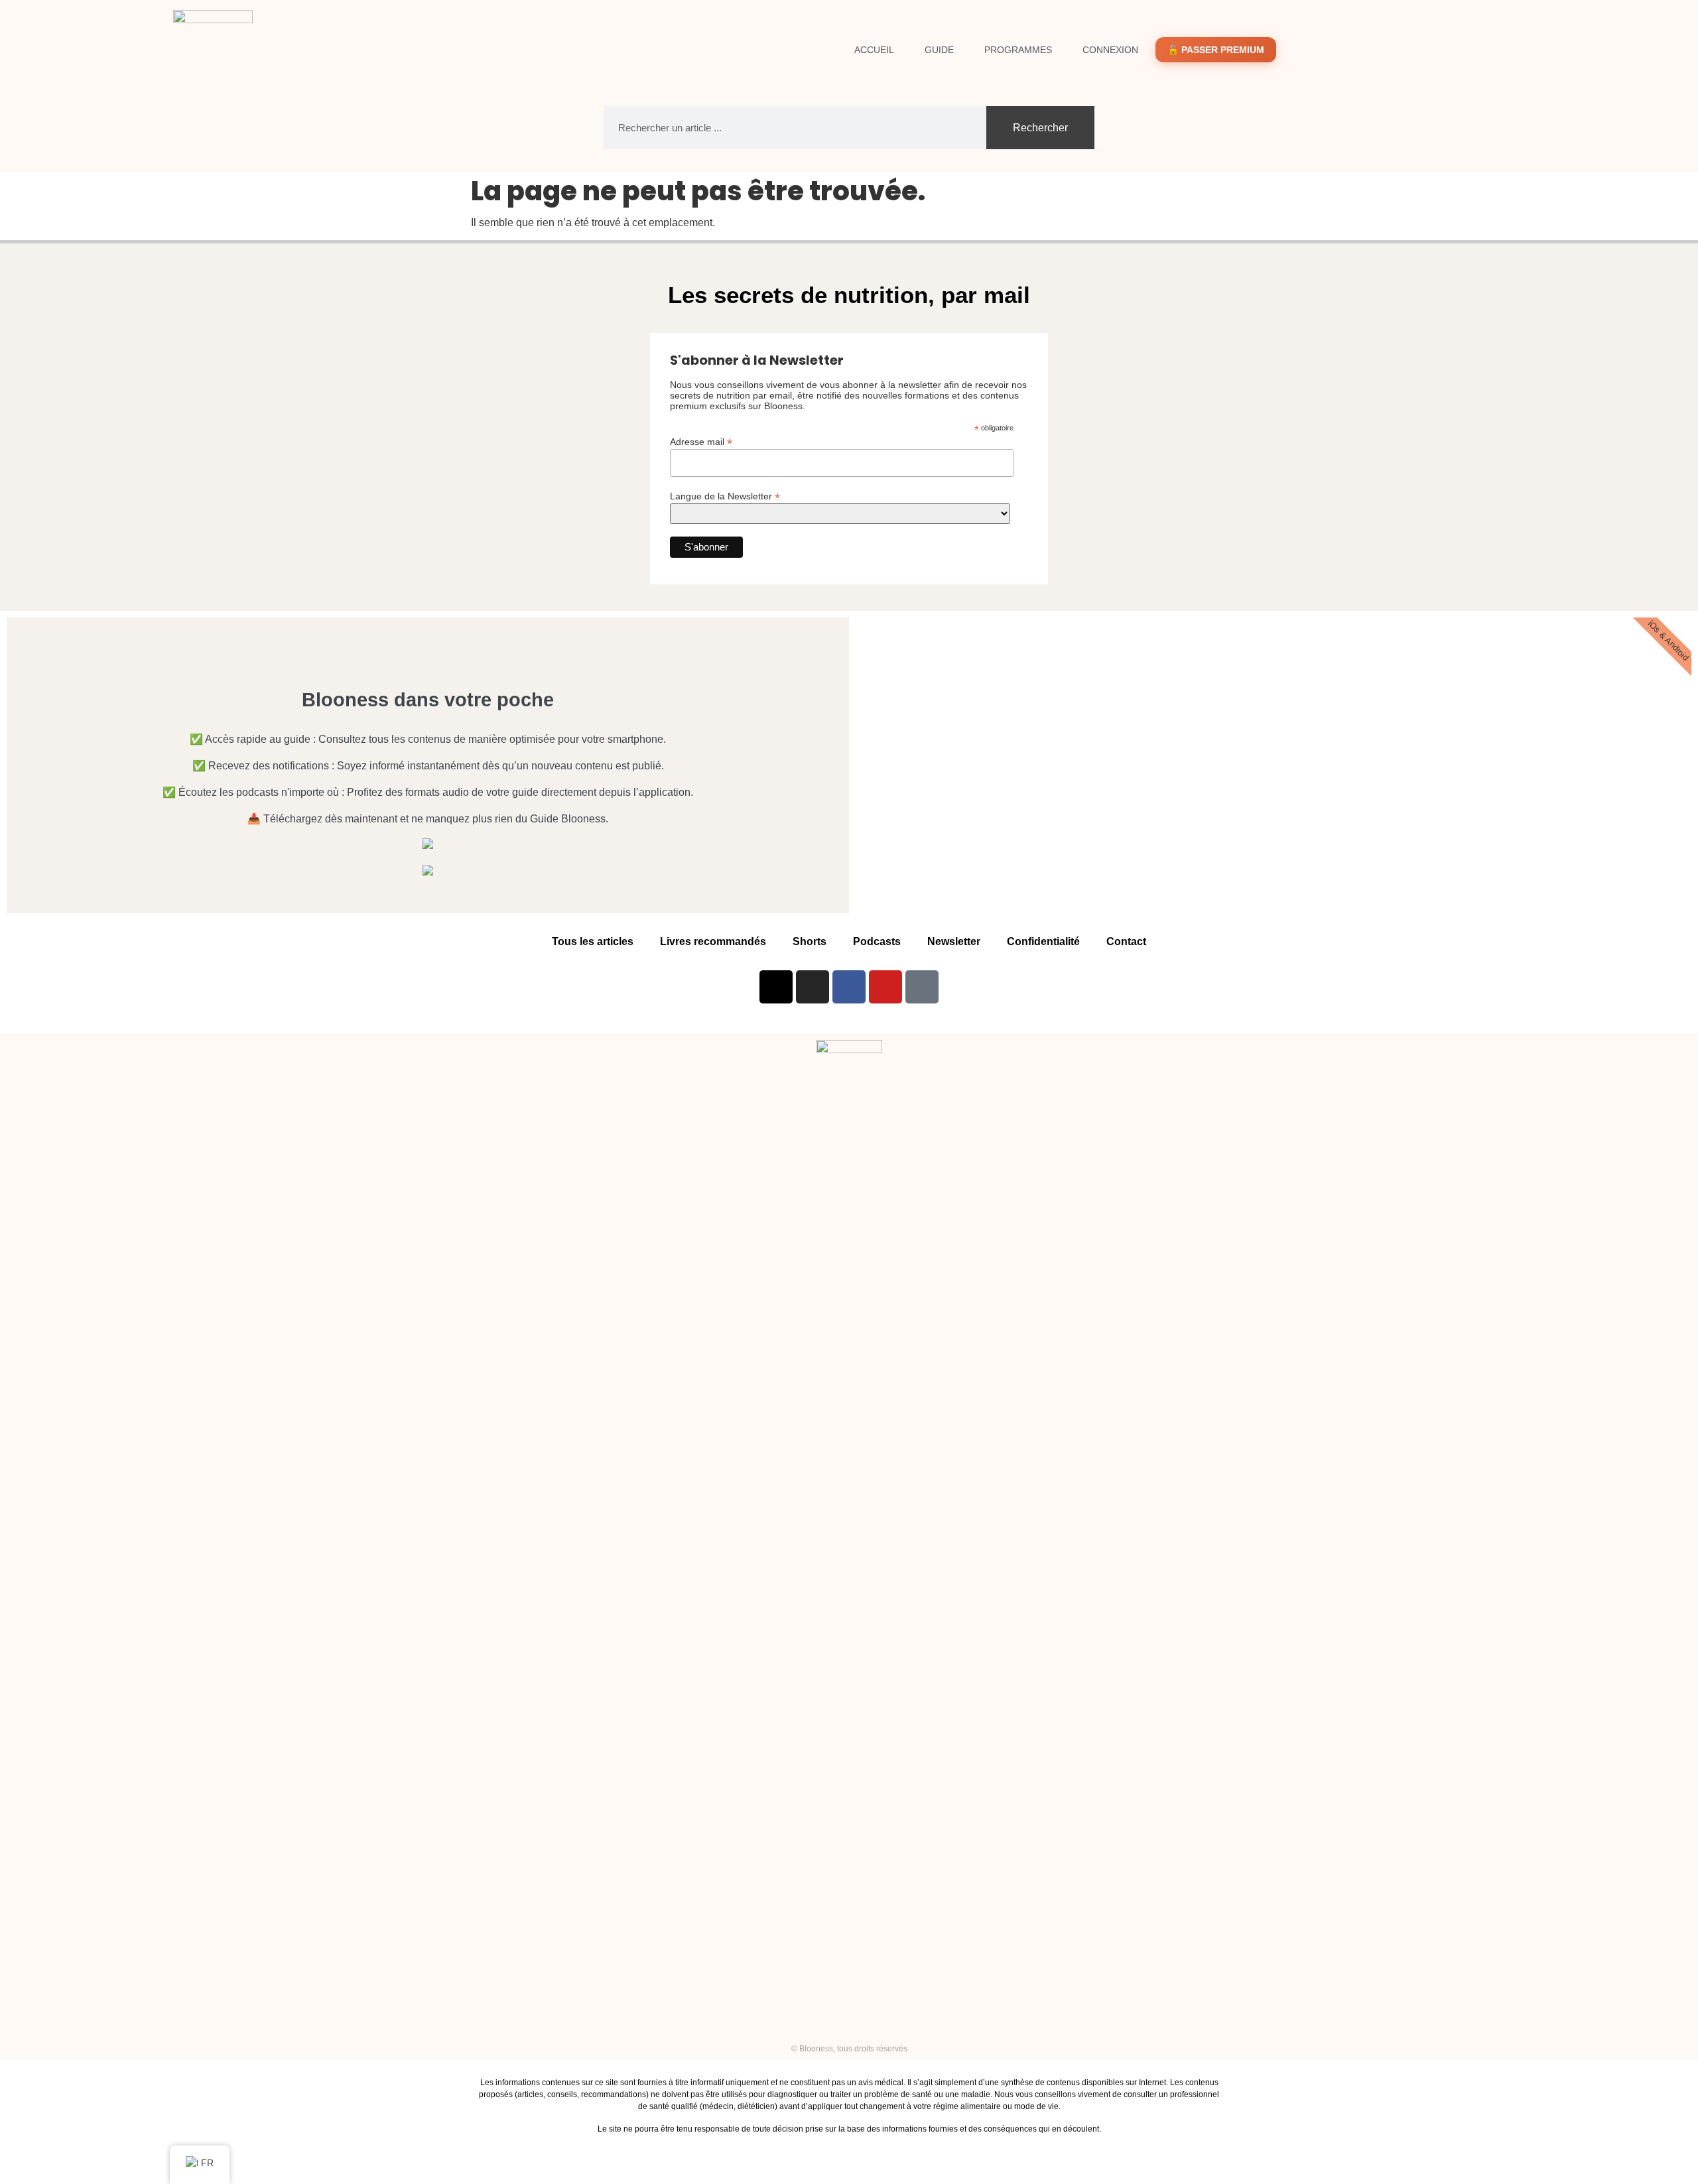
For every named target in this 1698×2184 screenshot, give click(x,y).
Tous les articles (593, 941)
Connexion (1110, 50)
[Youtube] (885, 987)
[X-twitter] (776, 987)
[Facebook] (849, 987)
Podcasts (877, 941)
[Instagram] (813, 987)
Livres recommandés (713, 941)
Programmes (1018, 50)
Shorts (810, 941)
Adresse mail (701, 441)
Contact (1126, 941)
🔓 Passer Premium (1216, 50)
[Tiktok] (922, 987)
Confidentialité (1043, 941)
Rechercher (1040, 128)
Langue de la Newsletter (725, 496)
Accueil (874, 50)
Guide (939, 50)
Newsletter (954, 941)
